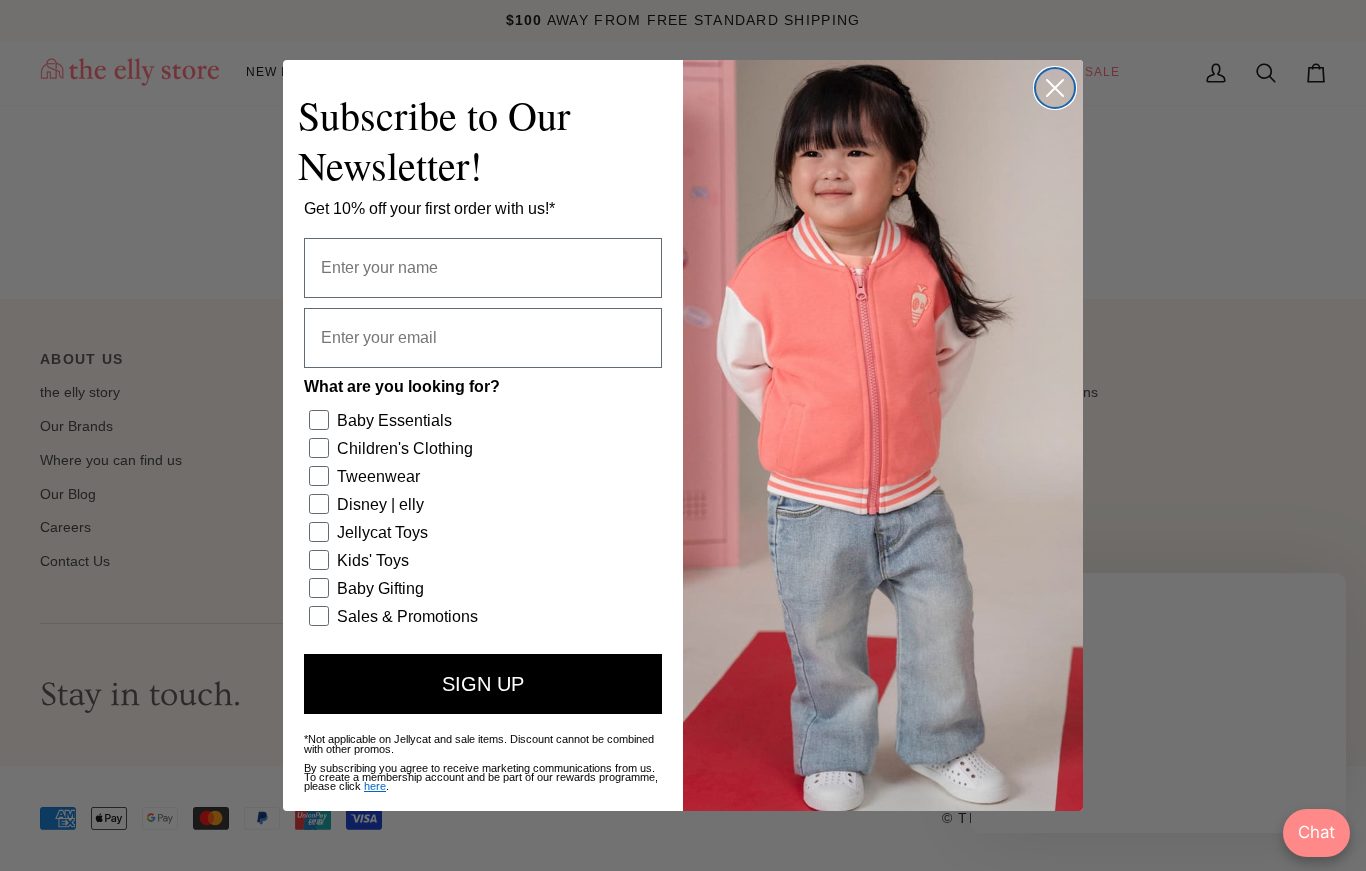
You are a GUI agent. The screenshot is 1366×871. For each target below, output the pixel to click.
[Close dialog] (1055, 88)
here (375, 786)
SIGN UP (483, 684)
